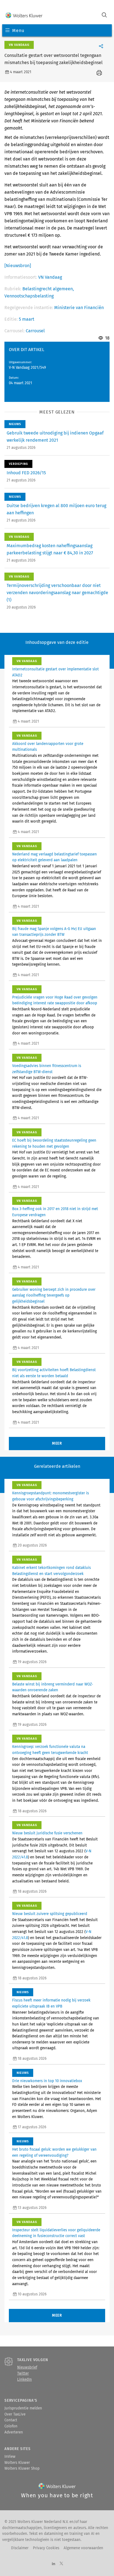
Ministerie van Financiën (79, 308)
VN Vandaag (50, 277)
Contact (11, 2420)
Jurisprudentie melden (23, 2408)
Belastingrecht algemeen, (48, 289)
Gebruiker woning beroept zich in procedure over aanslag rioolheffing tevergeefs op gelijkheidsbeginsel (54, 1296)
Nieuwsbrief (27, 2367)
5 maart (27, 319)
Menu (18, 31)
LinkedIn (24, 2380)
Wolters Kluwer (17, 2463)
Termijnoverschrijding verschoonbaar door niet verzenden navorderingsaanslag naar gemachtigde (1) (57, 593)
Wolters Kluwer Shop (22, 2469)
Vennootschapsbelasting (29, 296)
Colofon (11, 2426)
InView (10, 2457)
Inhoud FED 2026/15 (26, 473)
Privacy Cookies (46, 2548)
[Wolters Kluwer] (24, 16)
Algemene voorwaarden (83, 2548)
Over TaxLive (15, 2414)
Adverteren (14, 2432)
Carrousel (35, 331)
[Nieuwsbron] (18, 266)
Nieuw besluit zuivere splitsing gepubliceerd (50, 1914)
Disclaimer (20, 2548)
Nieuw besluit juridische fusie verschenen (47, 1833)
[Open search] (104, 16)
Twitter (23, 2374)
